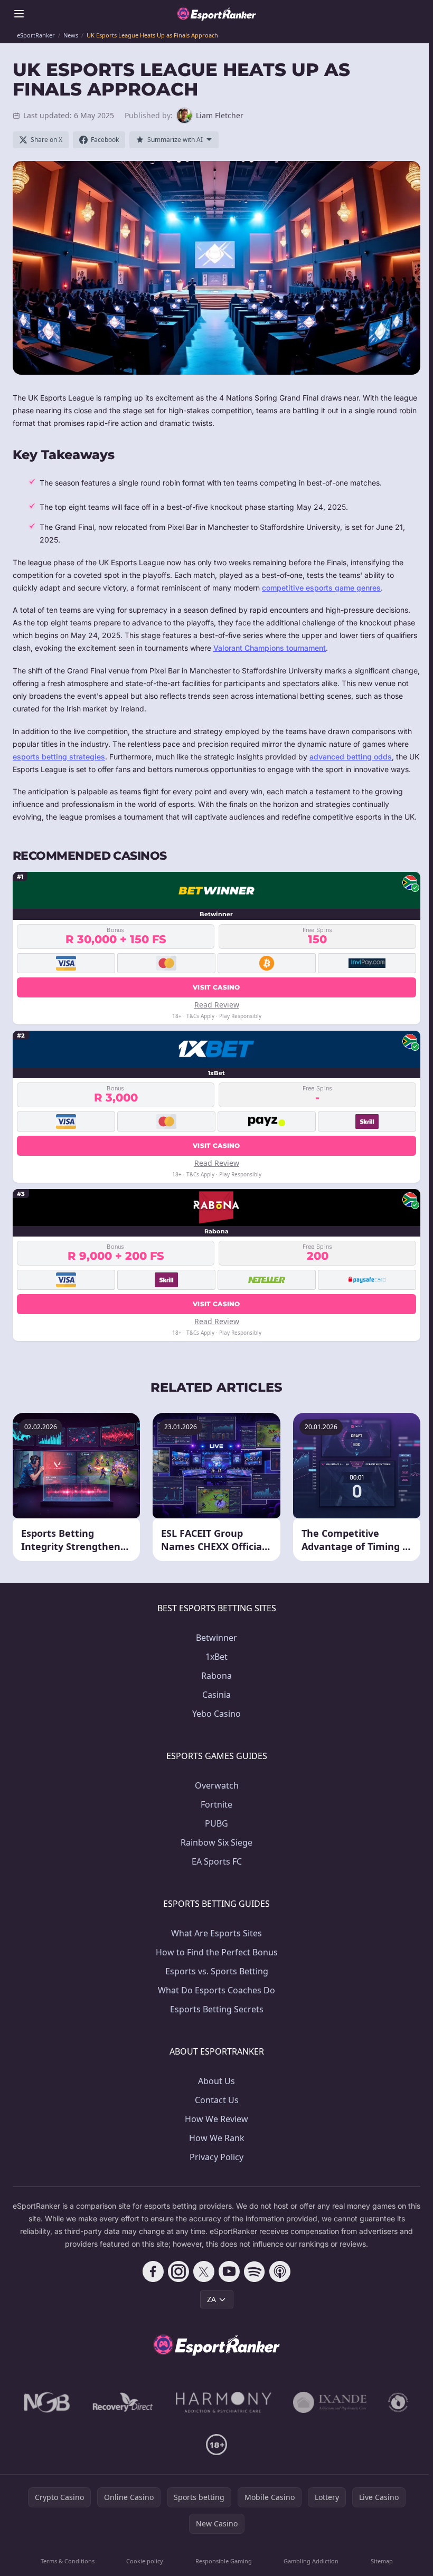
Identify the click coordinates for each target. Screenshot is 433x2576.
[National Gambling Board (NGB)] (47, 2402)
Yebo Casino (216, 1714)
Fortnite (216, 1804)
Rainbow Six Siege (216, 1842)
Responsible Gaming (224, 2561)
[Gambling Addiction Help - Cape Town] (330, 2402)
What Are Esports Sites (216, 1933)
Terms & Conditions (68, 2561)
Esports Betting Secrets (217, 2009)
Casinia (216, 1695)
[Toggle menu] (19, 14)
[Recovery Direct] (123, 2402)
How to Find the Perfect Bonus (217, 1952)
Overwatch (217, 1785)
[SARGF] (398, 2402)
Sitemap (382, 2561)
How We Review (216, 2119)
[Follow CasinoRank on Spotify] (255, 2271)
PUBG (216, 1823)
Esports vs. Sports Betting (217, 1971)
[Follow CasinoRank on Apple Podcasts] (280, 2271)
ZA (211, 2299)
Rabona (216, 1676)
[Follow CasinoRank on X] (204, 2271)
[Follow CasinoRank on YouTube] (229, 2271)
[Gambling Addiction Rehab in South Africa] (224, 2402)
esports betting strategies (59, 757)
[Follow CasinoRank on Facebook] (153, 2271)
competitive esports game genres (321, 588)
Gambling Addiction (311, 2561)
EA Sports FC (217, 1861)
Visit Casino (216, 987)
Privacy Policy (216, 2157)
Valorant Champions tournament (270, 648)
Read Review (217, 1005)
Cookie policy (145, 2561)
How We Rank (217, 2138)
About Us (216, 2081)
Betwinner (216, 1638)
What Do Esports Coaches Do (216, 1990)
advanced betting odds (351, 757)
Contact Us (217, 2100)
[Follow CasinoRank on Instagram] (178, 2271)
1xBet (216, 1657)
